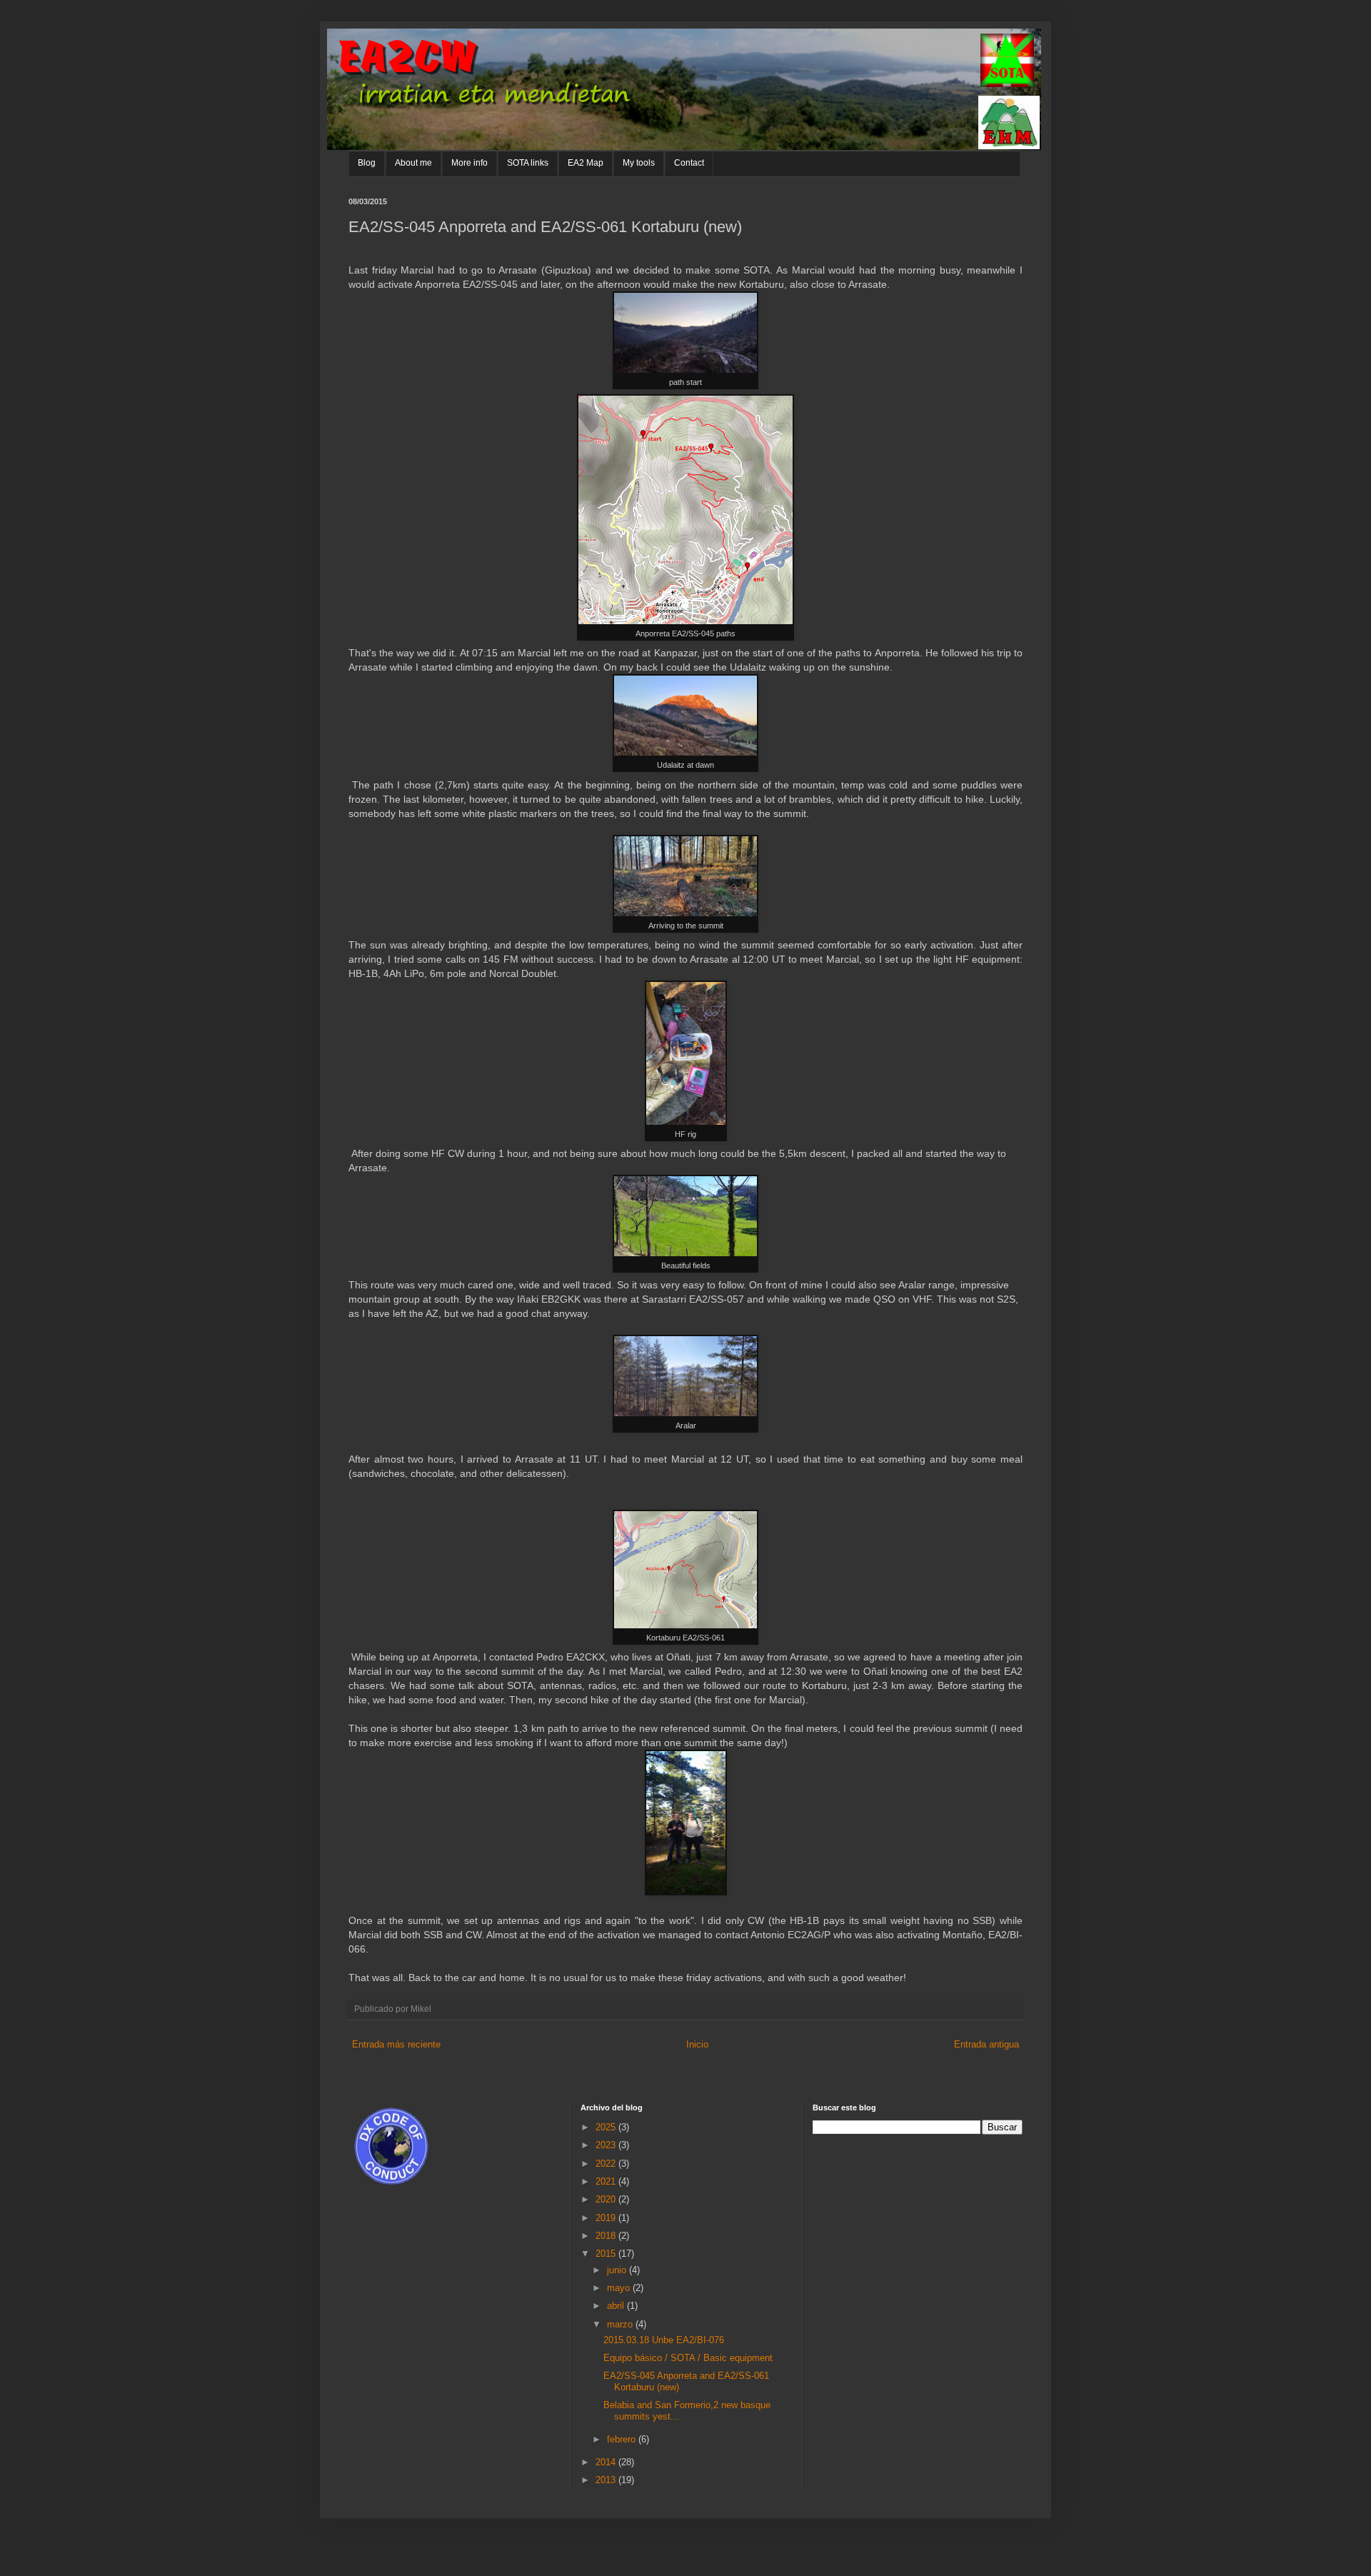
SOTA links (528, 163)
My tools (639, 163)
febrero (623, 2439)
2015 (607, 2254)
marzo (621, 2324)
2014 (607, 2462)
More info (469, 163)
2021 (607, 2181)
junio (618, 2270)
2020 (607, 2199)
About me (413, 163)
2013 (607, 2480)
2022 (607, 2164)
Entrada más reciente (396, 2044)
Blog (367, 163)
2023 (607, 2145)
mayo (620, 2288)
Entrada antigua (986, 2044)
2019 (607, 2218)
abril (617, 2306)
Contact (689, 163)
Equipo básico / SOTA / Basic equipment (688, 2358)
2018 (607, 2236)
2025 (607, 2127)
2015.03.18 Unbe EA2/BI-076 (664, 2340)
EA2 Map (586, 163)
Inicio (697, 2044)
